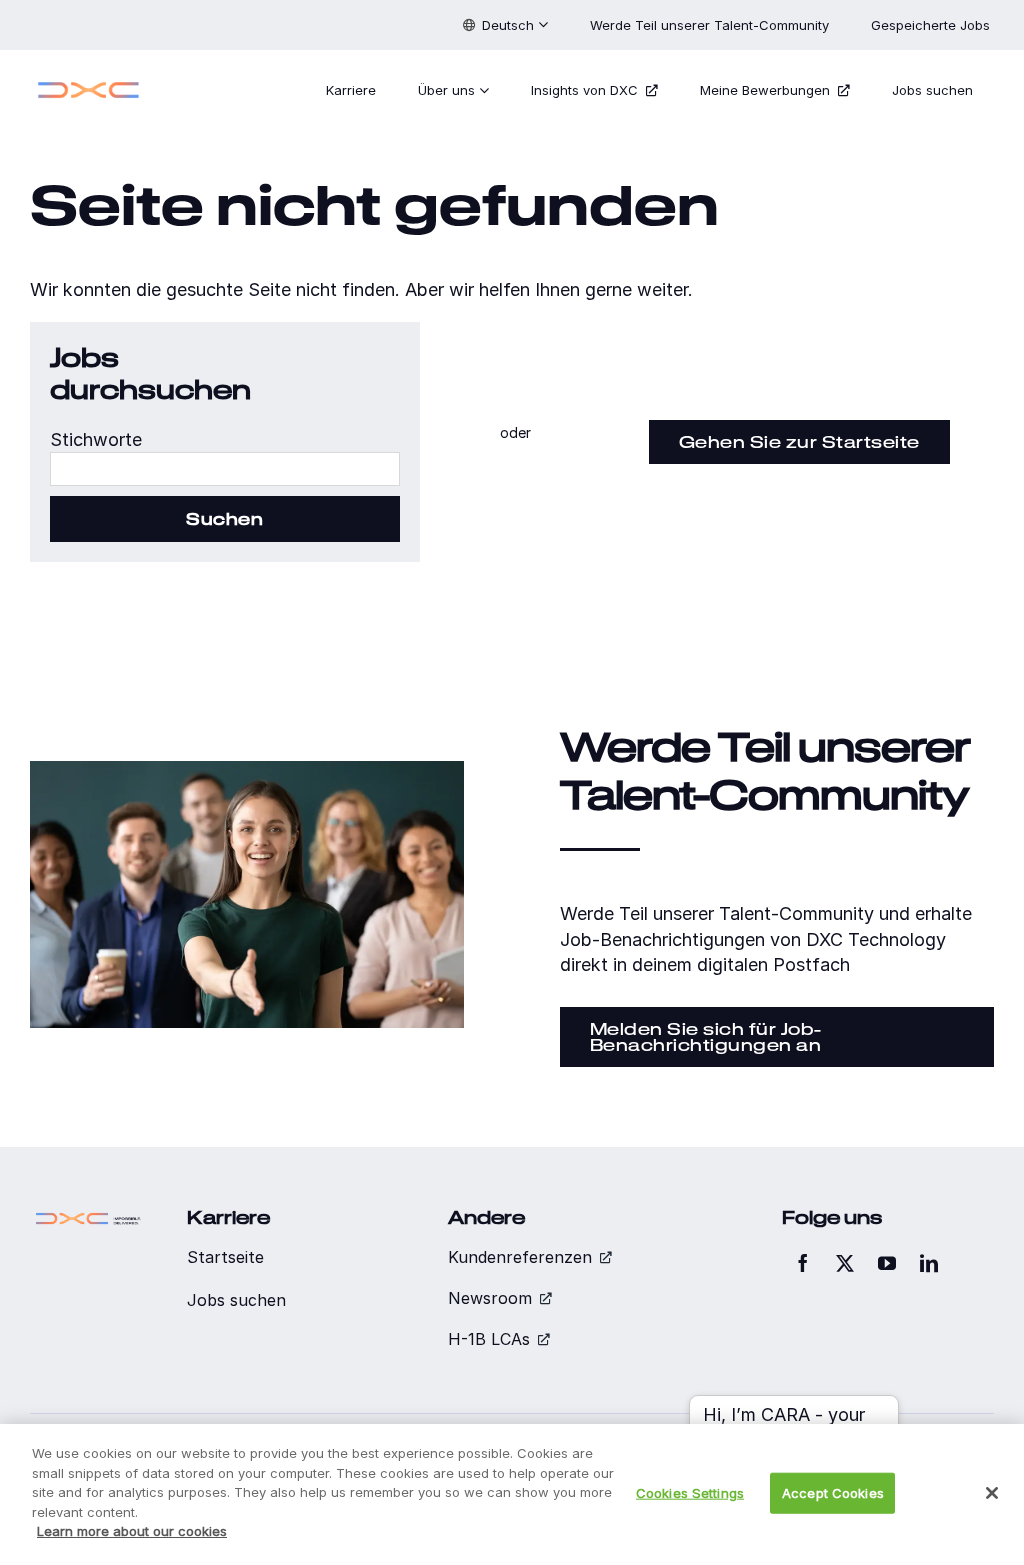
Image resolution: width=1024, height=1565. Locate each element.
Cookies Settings (690, 1492)
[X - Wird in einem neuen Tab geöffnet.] (845, 1263)
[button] (505, 25)
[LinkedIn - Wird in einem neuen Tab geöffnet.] (929, 1263)
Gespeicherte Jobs (932, 25)
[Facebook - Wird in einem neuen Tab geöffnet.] (803, 1263)
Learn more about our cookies (132, 1531)
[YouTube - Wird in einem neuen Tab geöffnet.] (887, 1263)
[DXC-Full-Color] (88, 82)
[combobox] (225, 469)
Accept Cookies (833, 1492)
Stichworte (96, 439)
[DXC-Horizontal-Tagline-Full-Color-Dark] (88, 1215)
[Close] (992, 1493)
